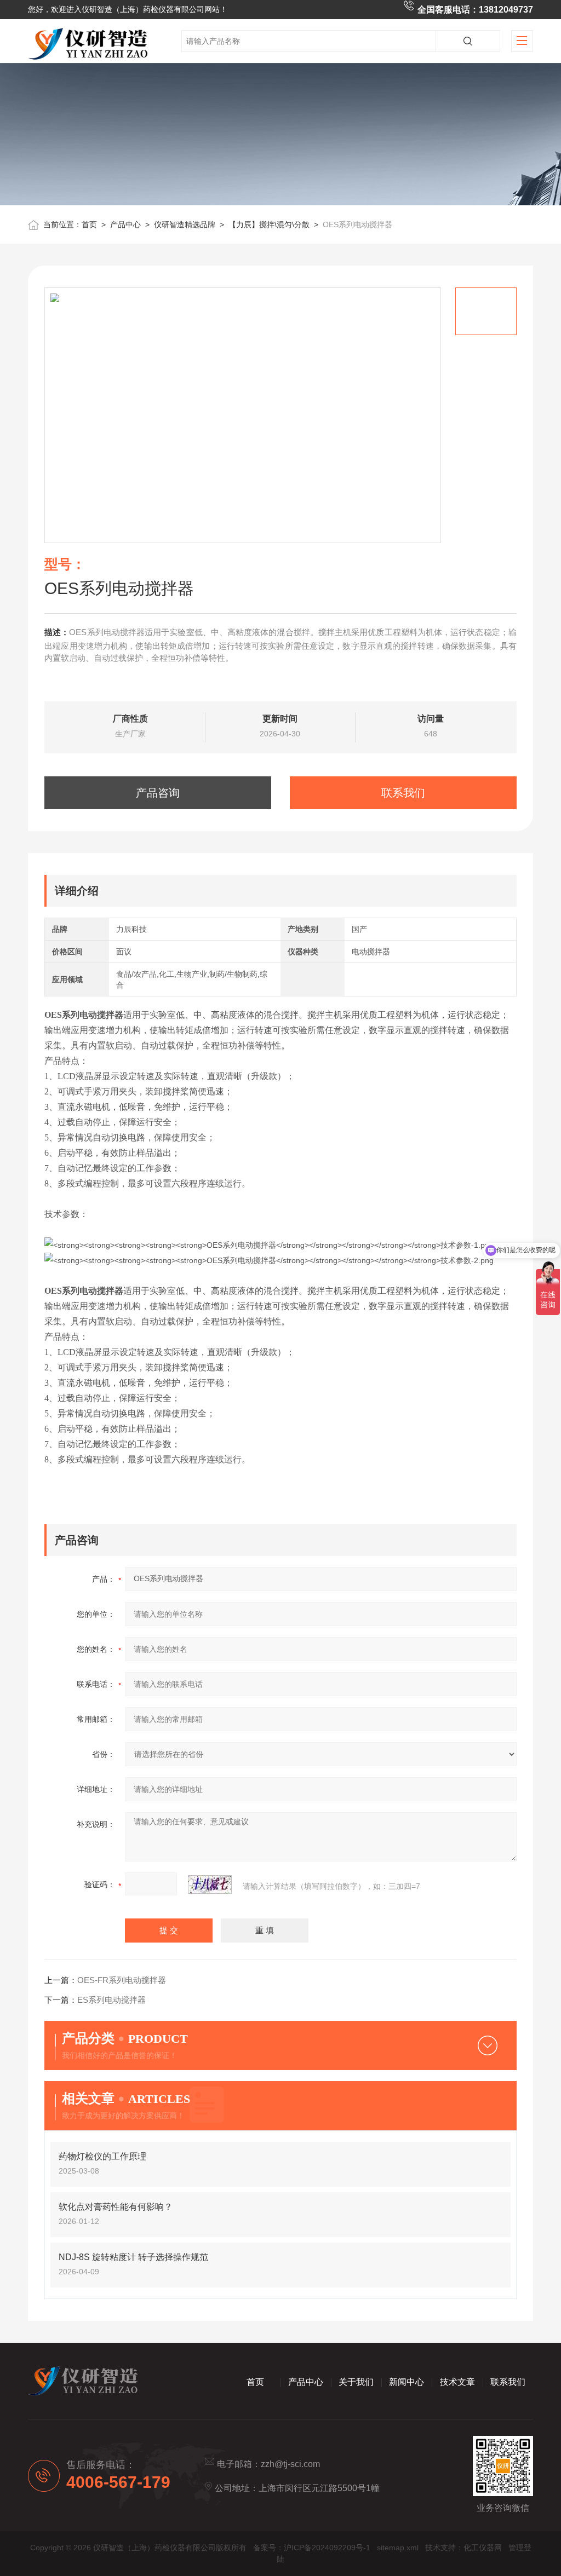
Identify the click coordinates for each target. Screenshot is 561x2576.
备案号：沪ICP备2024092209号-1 (312, 2548)
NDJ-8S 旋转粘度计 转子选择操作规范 (133, 2257)
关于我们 (356, 2382)
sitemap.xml (398, 2548)
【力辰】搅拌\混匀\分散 (269, 224)
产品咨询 (158, 793)
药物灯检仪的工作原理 (102, 2156)
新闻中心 (407, 2382)
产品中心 (125, 224)
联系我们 (403, 793)
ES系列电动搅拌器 (111, 2000)
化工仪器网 (483, 2548)
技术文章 (457, 2382)
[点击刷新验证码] (210, 1885)
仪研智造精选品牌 (185, 224)
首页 (89, 224)
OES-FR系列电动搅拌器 (122, 1980)
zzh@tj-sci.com (290, 2464)
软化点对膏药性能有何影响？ (116, 2207)
